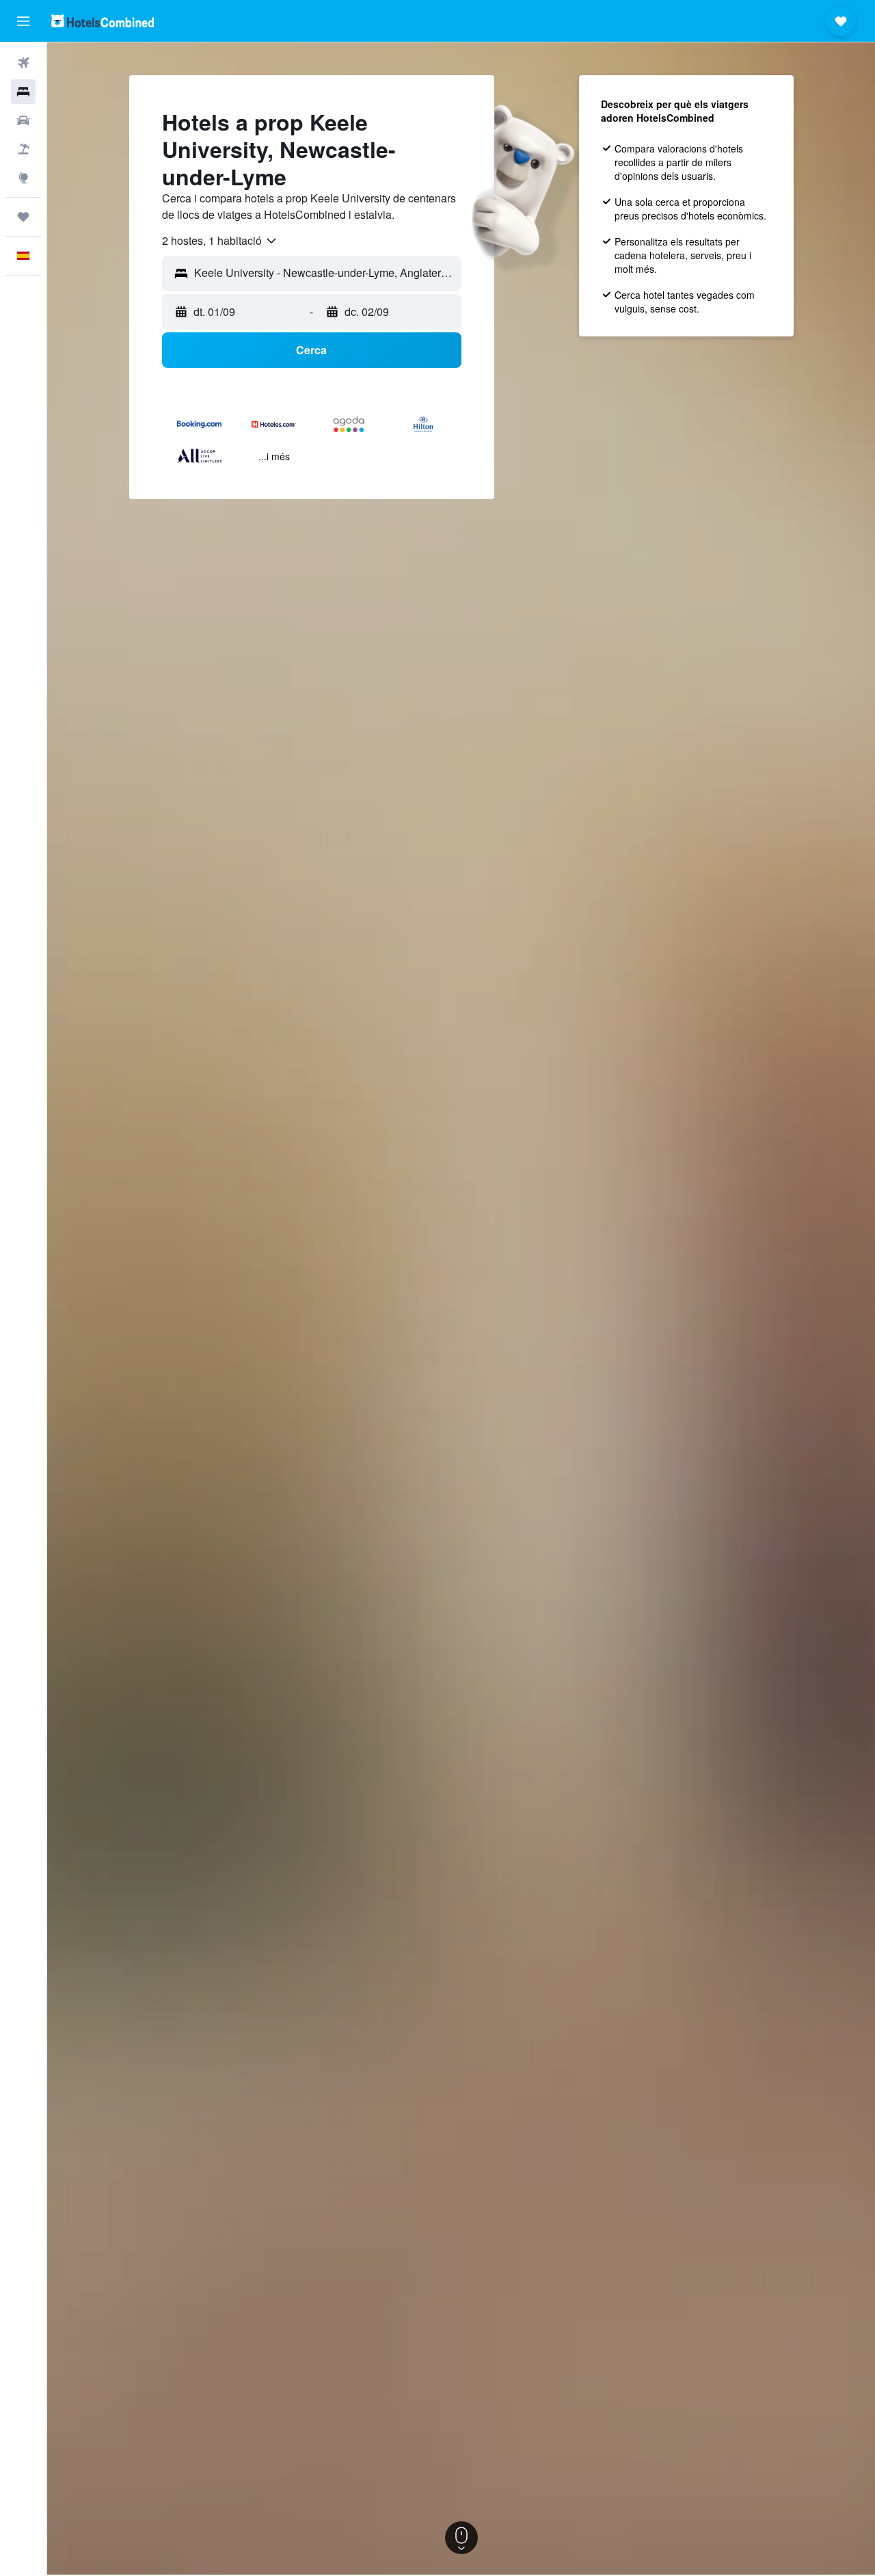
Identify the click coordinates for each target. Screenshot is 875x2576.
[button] (23, 21)
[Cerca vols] (23, 63)
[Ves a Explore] (23, 178)
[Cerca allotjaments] (23, 92)
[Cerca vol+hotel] (23, 149)
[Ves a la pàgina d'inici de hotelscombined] (103, 21)
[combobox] (220, 241)
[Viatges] (23, 217)
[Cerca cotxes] (23, 120)
